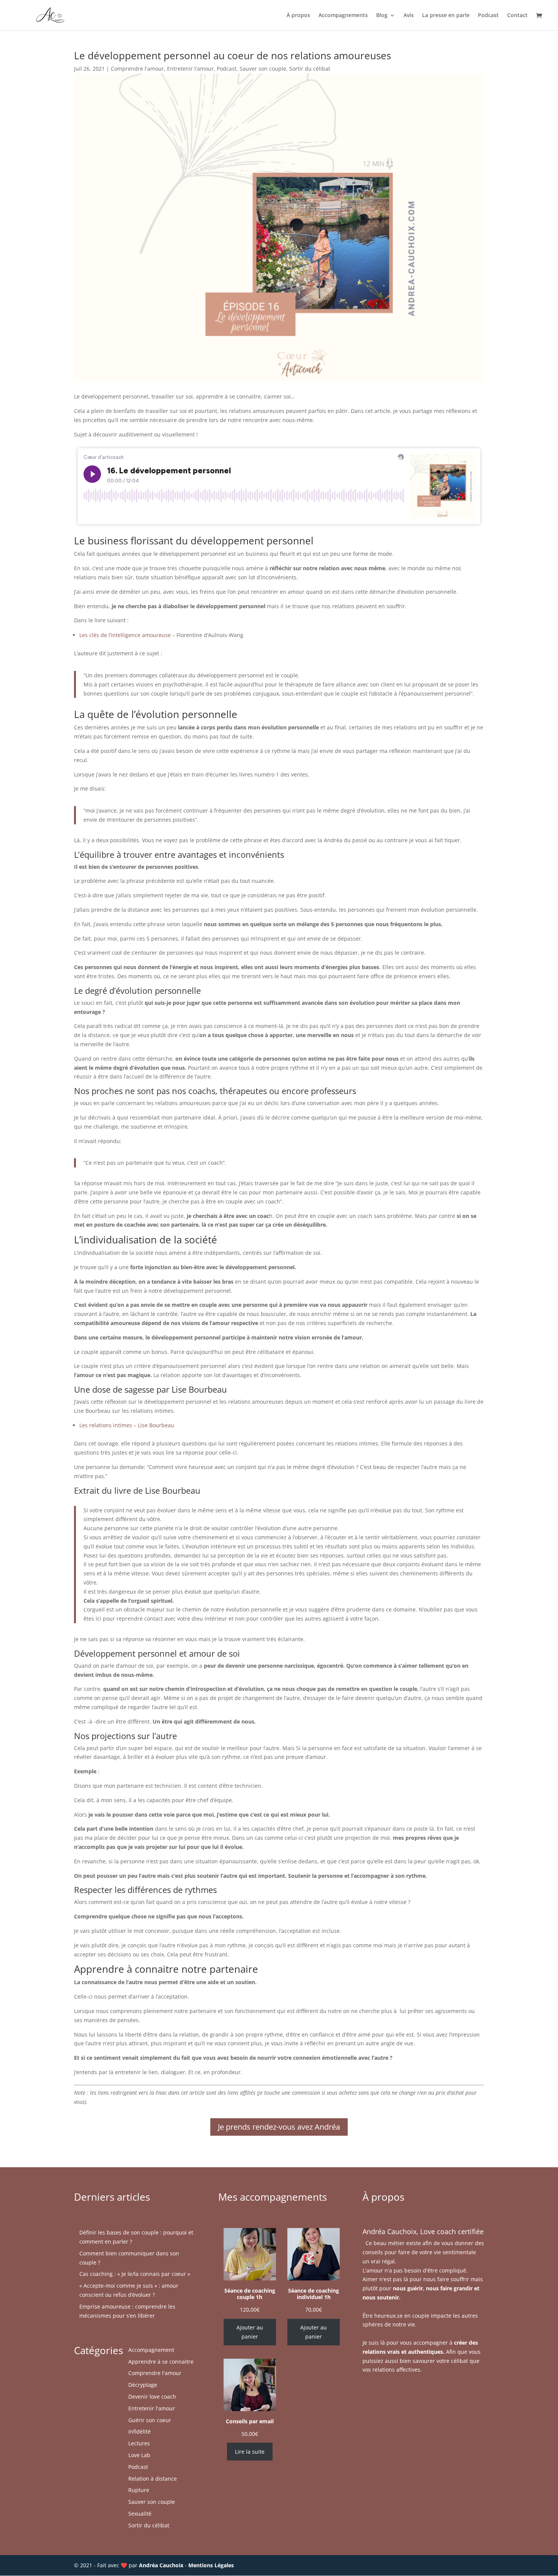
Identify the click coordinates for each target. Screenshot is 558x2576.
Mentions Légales (211, 2565)
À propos (298, 16)
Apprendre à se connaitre (161, 2362)
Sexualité (140, 2514)
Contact (517, 16)
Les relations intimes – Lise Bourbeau (127, 1425)
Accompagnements (343, 16)
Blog (382, 16)
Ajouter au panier (250, 2332)
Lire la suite (250, 2452)
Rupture (139, 2490)
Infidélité (139, 2431)
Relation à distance (153, 2479)
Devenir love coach (152, 2397)
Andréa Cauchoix (161, 2565)
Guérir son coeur (150, 2420)
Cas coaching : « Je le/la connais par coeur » (135, 2274)
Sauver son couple (263, 69)
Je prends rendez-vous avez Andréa (279, 2127)
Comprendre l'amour (137, 69)
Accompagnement (151, 2350)
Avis (409, 16)
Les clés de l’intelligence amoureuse (125, 635)
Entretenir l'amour (190, 69)
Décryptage (143, 2385)
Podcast (488, 16)
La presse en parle (446, 16)
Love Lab (139, 2455)
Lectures (139, 2443)
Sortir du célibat (310, 69)
